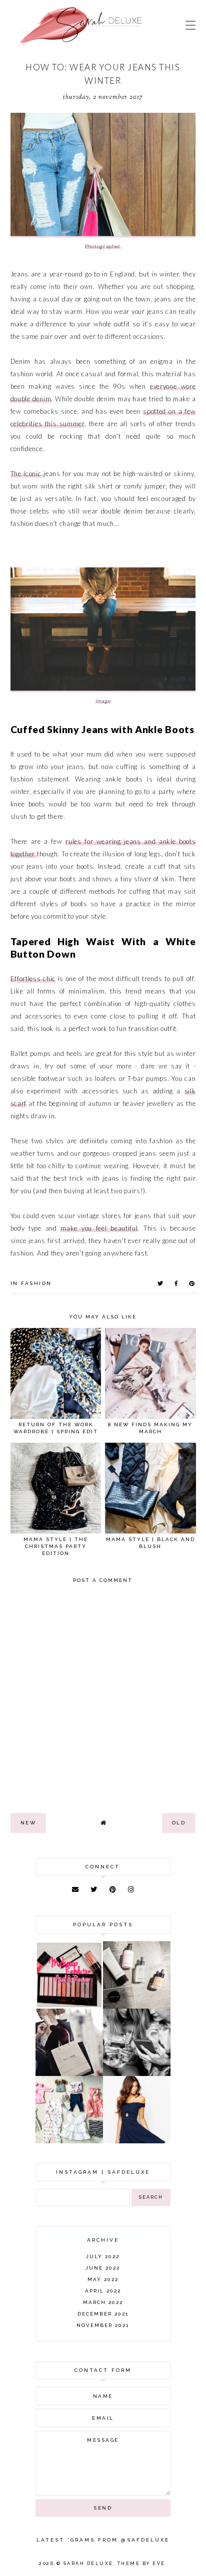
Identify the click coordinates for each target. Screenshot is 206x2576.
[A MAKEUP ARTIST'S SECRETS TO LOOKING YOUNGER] (137, 2073)
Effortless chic (33, 979)
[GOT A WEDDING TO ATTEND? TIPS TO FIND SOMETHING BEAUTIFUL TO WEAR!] (137, 2141)
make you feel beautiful (99, 1228)
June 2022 (103, 2268)
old (179, 1823)
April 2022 (103, 2291)
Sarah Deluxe (88, 2564)
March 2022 (103, 2302)
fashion (36, 1283)
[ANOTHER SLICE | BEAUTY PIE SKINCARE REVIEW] (137, 2006)
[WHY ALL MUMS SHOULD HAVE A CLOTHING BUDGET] (69, 2073)
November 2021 (103, 2325)
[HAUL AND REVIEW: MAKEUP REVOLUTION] (69, 2006)
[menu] (190, 25)
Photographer (103, 246)
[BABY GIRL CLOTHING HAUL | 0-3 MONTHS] (69, 2141)
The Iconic (27, 474)
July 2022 (103, 2256)
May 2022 (103, 2279)
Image (103, 701)
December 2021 (103, 2314)
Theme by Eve (141, 2564)
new (28, 1823)
